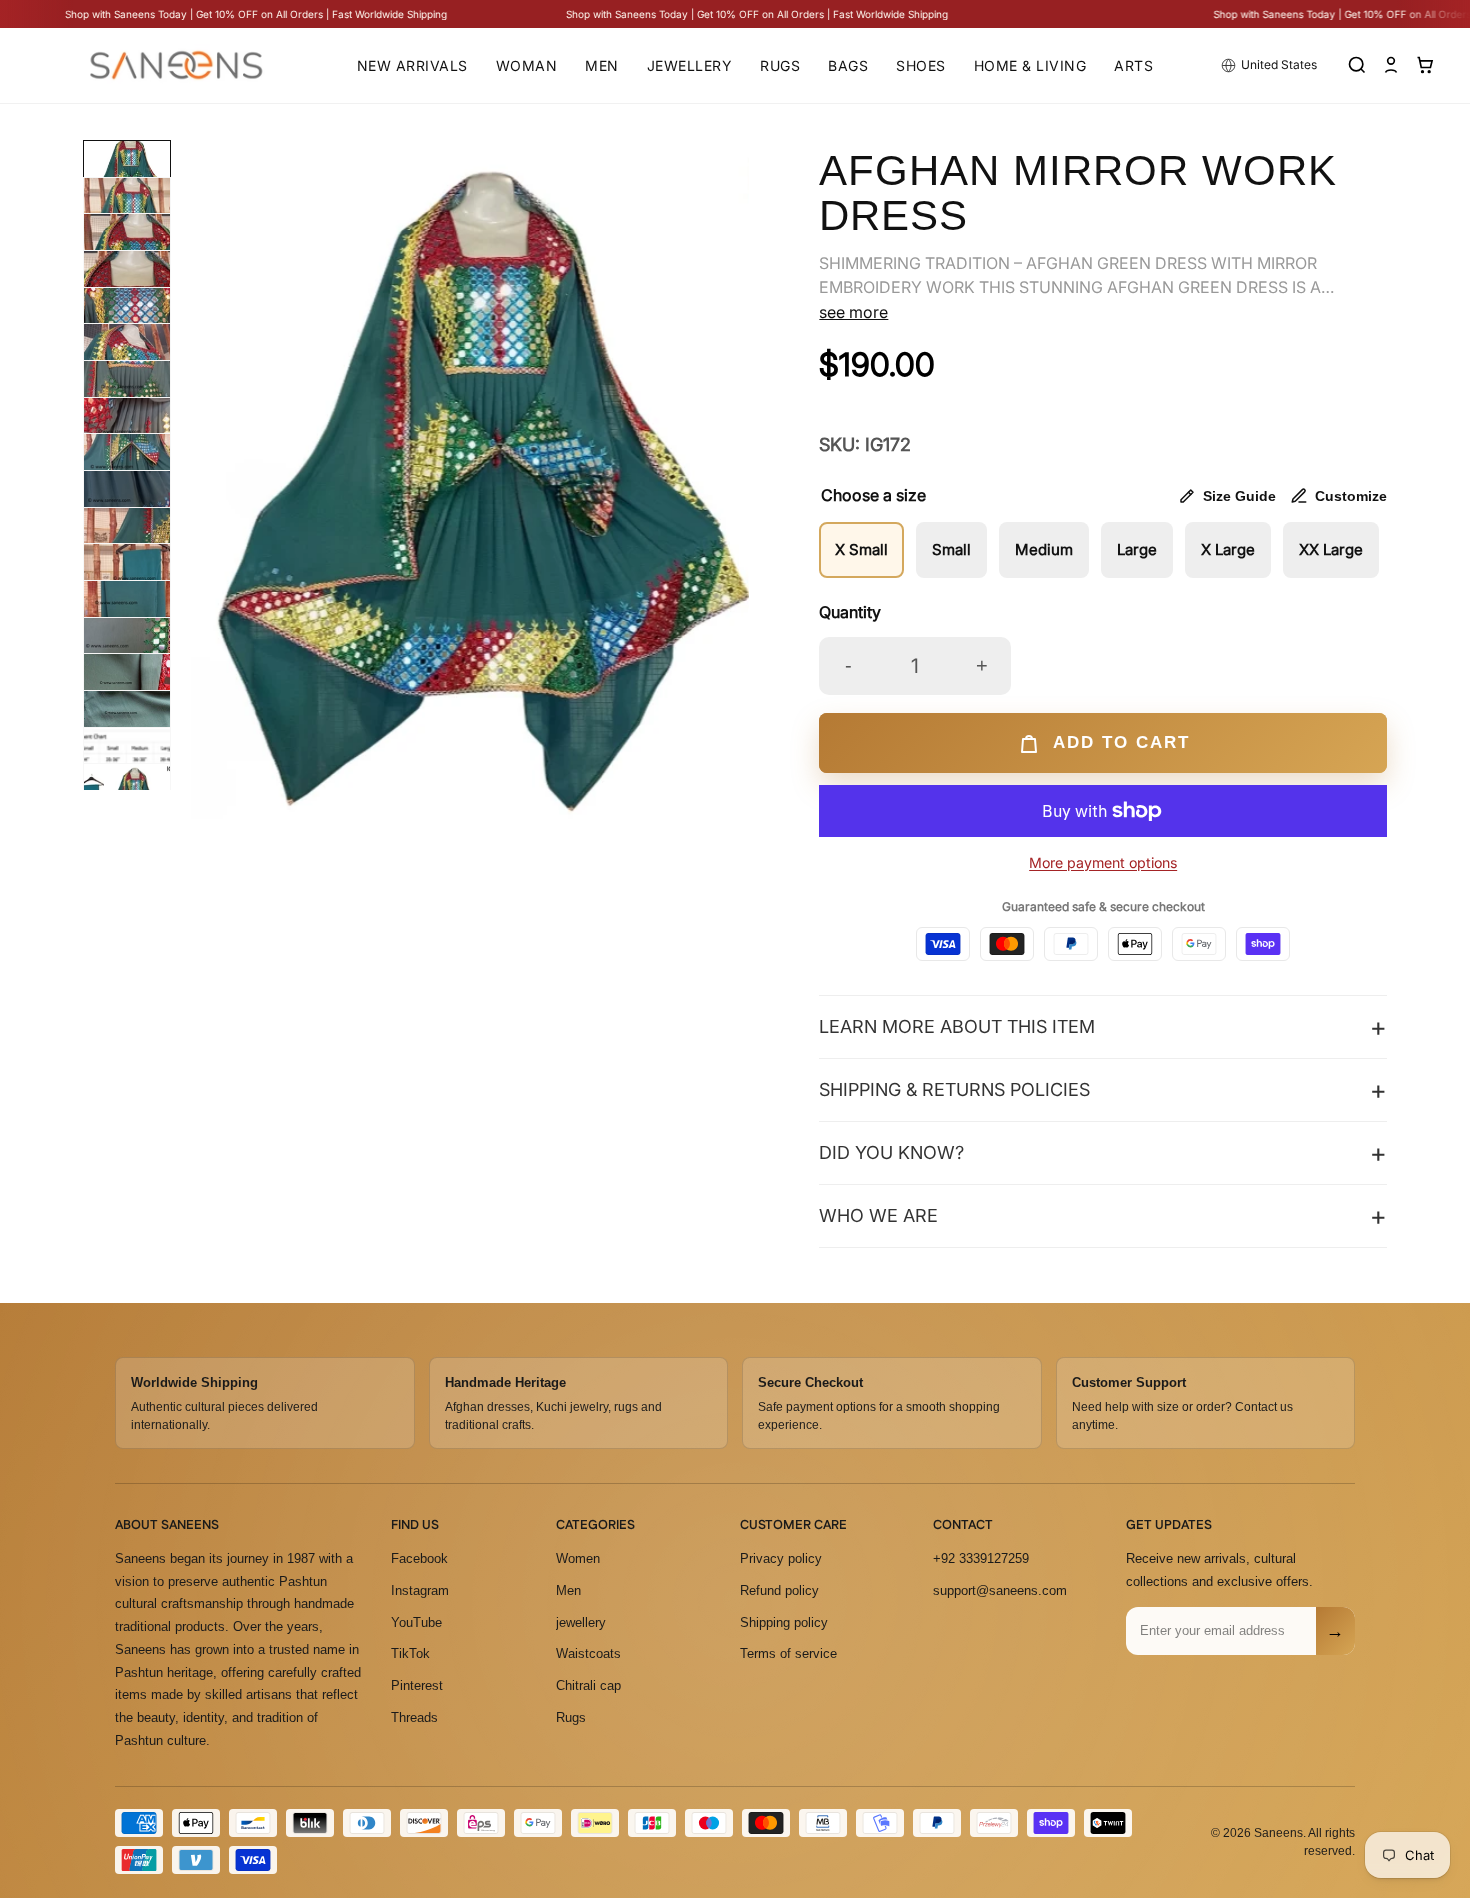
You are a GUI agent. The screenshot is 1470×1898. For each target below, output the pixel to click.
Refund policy (779, 1589)
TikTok (410, 1653)
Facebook (419, 1557)
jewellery (581, 1621)
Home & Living (1030, 65)
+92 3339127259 (981, 1557)
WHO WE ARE (878, 1215)
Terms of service (788, 1653)
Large (1137, 549)
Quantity (850, 612)
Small (951, 549)
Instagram (420, 1589)
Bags (848, 65)
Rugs (780, 65)
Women (578, 1557)
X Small (861, 549)
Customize (1351, 496)
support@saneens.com (1000, 1589)
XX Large (1331, 549)
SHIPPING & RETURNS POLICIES (954, 1089)
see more (853, 312)
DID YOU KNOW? (891, 1152)
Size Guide (1239, 496)
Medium (1044, 549)
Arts (1133, 65)
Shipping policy (784, 1621)
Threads (414, 1716)
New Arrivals (412, 65)
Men (602, 65)
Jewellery (690, 65)
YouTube (416, 1621)
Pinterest (417, 1685)
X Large (1228, 549)
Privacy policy (781, 1557)
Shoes (921, 65)
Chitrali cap (588, 1685)
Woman (527, 65)
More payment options (1103, 862)
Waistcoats (588, 1653)
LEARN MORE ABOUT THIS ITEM (957, 1026)
